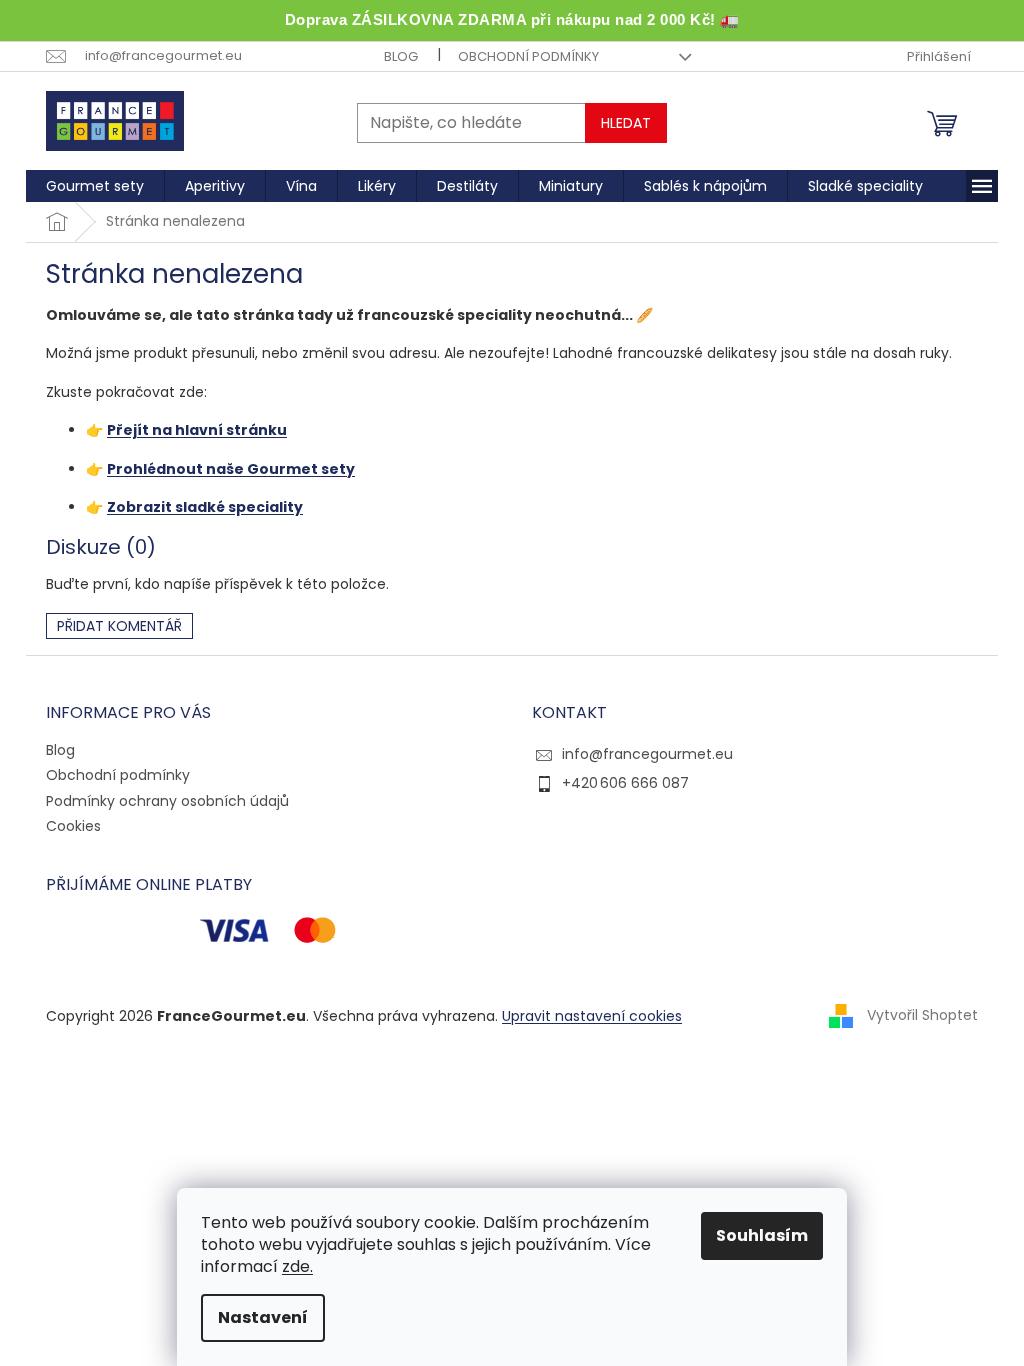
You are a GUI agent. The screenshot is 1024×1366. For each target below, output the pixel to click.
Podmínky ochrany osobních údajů (167, 801)
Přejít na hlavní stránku (197, 430)
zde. (297, 1266)
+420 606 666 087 (625, 783)
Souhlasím (762, 1235)
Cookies (73, 826)
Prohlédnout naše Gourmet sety (231, 469)
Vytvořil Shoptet (922, 1015)
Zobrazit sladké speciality (205, 507)
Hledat (626, 123)
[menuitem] (95, 186)
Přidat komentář (119, 626)
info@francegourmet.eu (647, 754)
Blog (401, 56)
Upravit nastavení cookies (592, 1016)
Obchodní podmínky (528, 56)
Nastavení (263, 1317)
